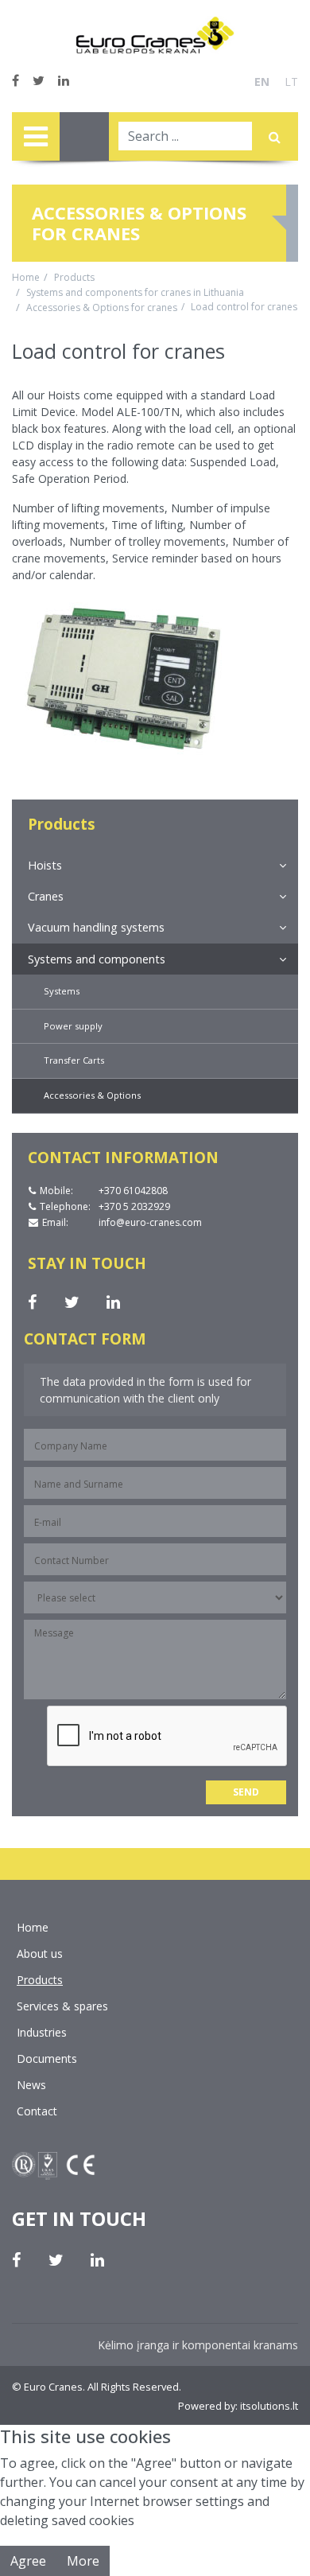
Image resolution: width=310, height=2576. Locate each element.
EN (262, 82)
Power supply (73, 1026)
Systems (62, 991)
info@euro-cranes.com (151, 1222)
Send (246, 1792)
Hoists (45, 865)
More (83, 2561)
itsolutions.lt (269, 2406)
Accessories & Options (92, 1095)
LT (291, 82)
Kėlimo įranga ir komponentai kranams (198, 2345)
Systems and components (97, 959)
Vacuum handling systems (96, 927)
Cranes (46, 896)
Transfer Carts (74, 1060)
